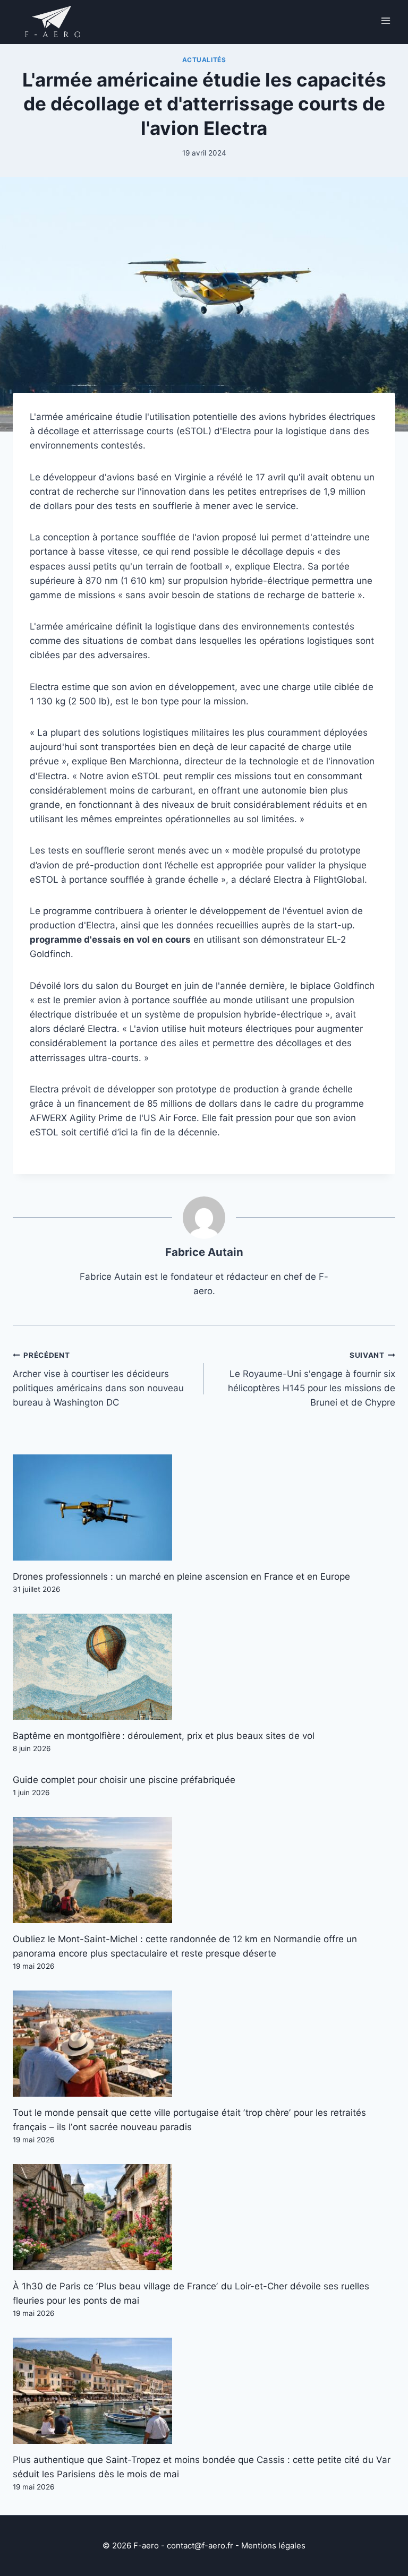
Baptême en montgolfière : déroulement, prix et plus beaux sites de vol (164, 1736)
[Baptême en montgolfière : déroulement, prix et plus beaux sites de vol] (204, 1667)
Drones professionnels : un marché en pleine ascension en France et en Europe (181, 1576)
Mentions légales (273, 2545)
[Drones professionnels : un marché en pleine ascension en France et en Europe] (204, 1507)
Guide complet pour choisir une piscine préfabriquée (124, 1780)
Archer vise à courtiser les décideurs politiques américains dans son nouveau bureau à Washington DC (98, 1379)
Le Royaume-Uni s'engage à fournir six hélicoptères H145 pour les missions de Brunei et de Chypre (312, 1379)
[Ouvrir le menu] (385, 20)
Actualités (204, 60)
